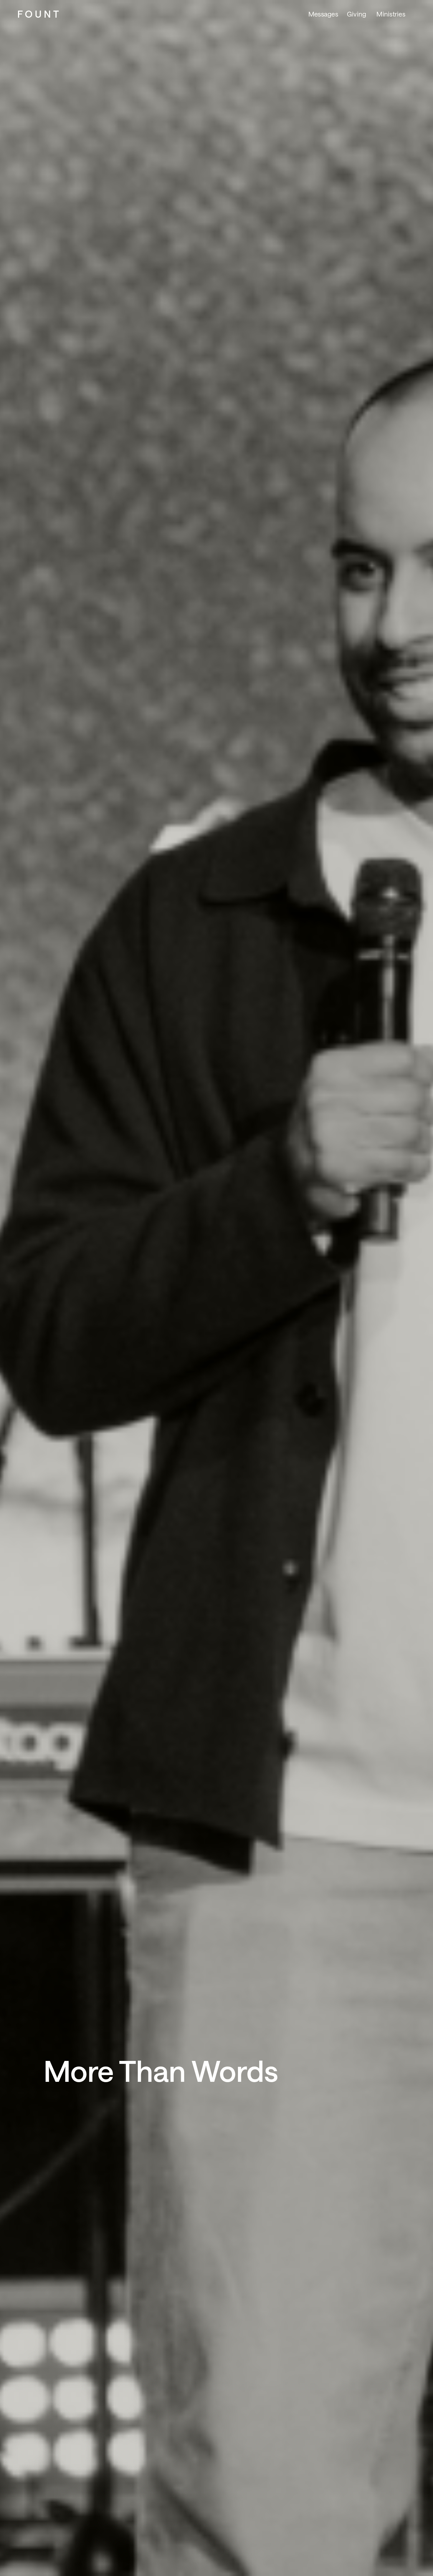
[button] (393, 14)
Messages (323, 14)
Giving (357, 14)
